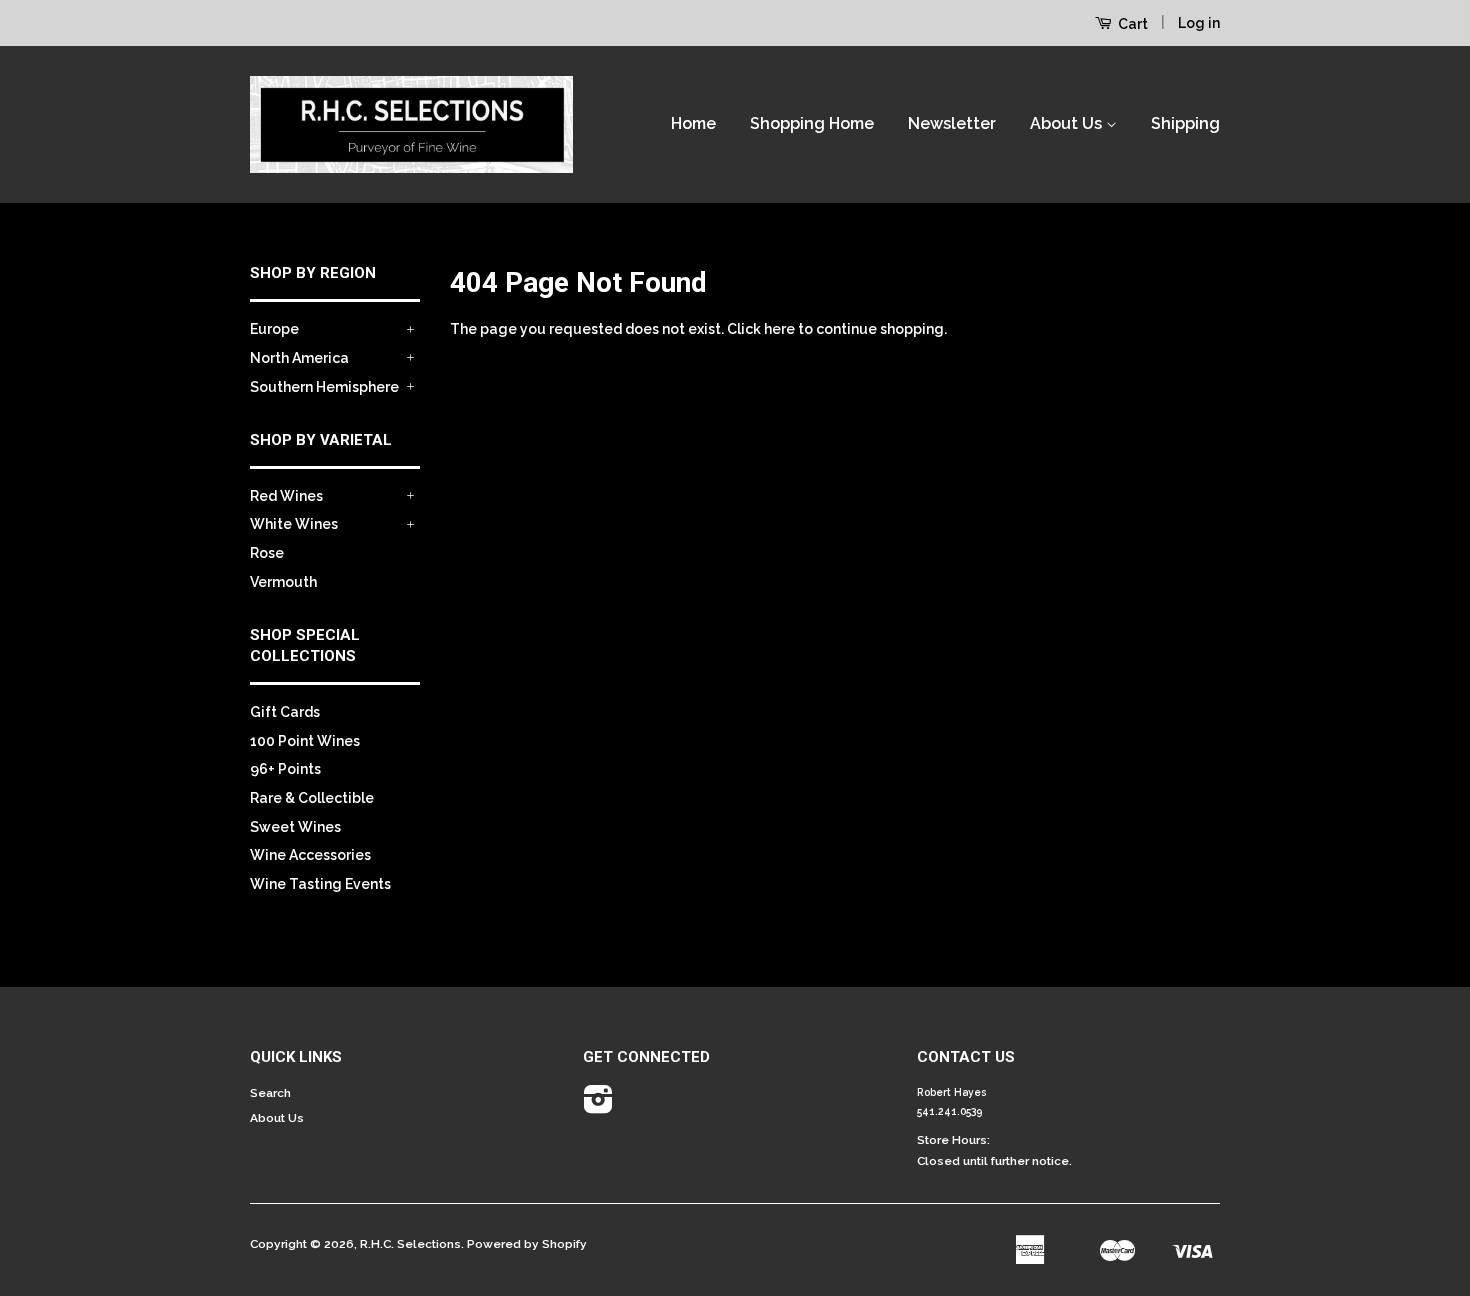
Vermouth (283, 582)
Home (693, 123)
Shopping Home (812, 123)
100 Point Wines (305, 741)
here (779, 329)
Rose (267, 553)
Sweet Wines (295, 827)
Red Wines (286, 496)
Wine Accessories (310, 855)
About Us (1068, 123)
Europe (274, 329)
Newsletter (952, 123)
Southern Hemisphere (324, 387)
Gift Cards (285, 712)
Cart (1131, 24)
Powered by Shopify (527, 1244)
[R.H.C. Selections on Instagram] (598, 1107)
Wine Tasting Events (320, 884)
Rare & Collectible (312, 798)
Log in (1199, 23)
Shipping (1185, 123)
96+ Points (285, 769)
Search (270, 1093)
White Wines (294, 524)
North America (299, 358)
